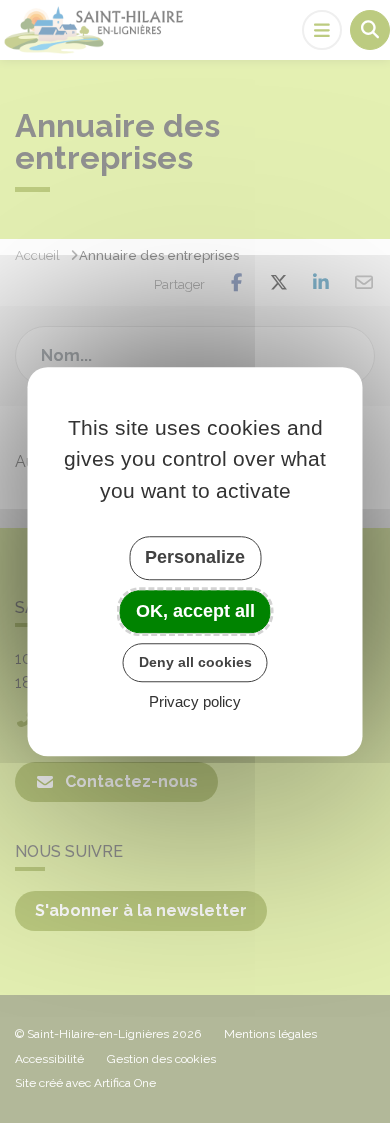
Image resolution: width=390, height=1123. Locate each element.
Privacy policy (195, 701)
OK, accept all (195, 611)
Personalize (195, 557)
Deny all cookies (195, 662)
